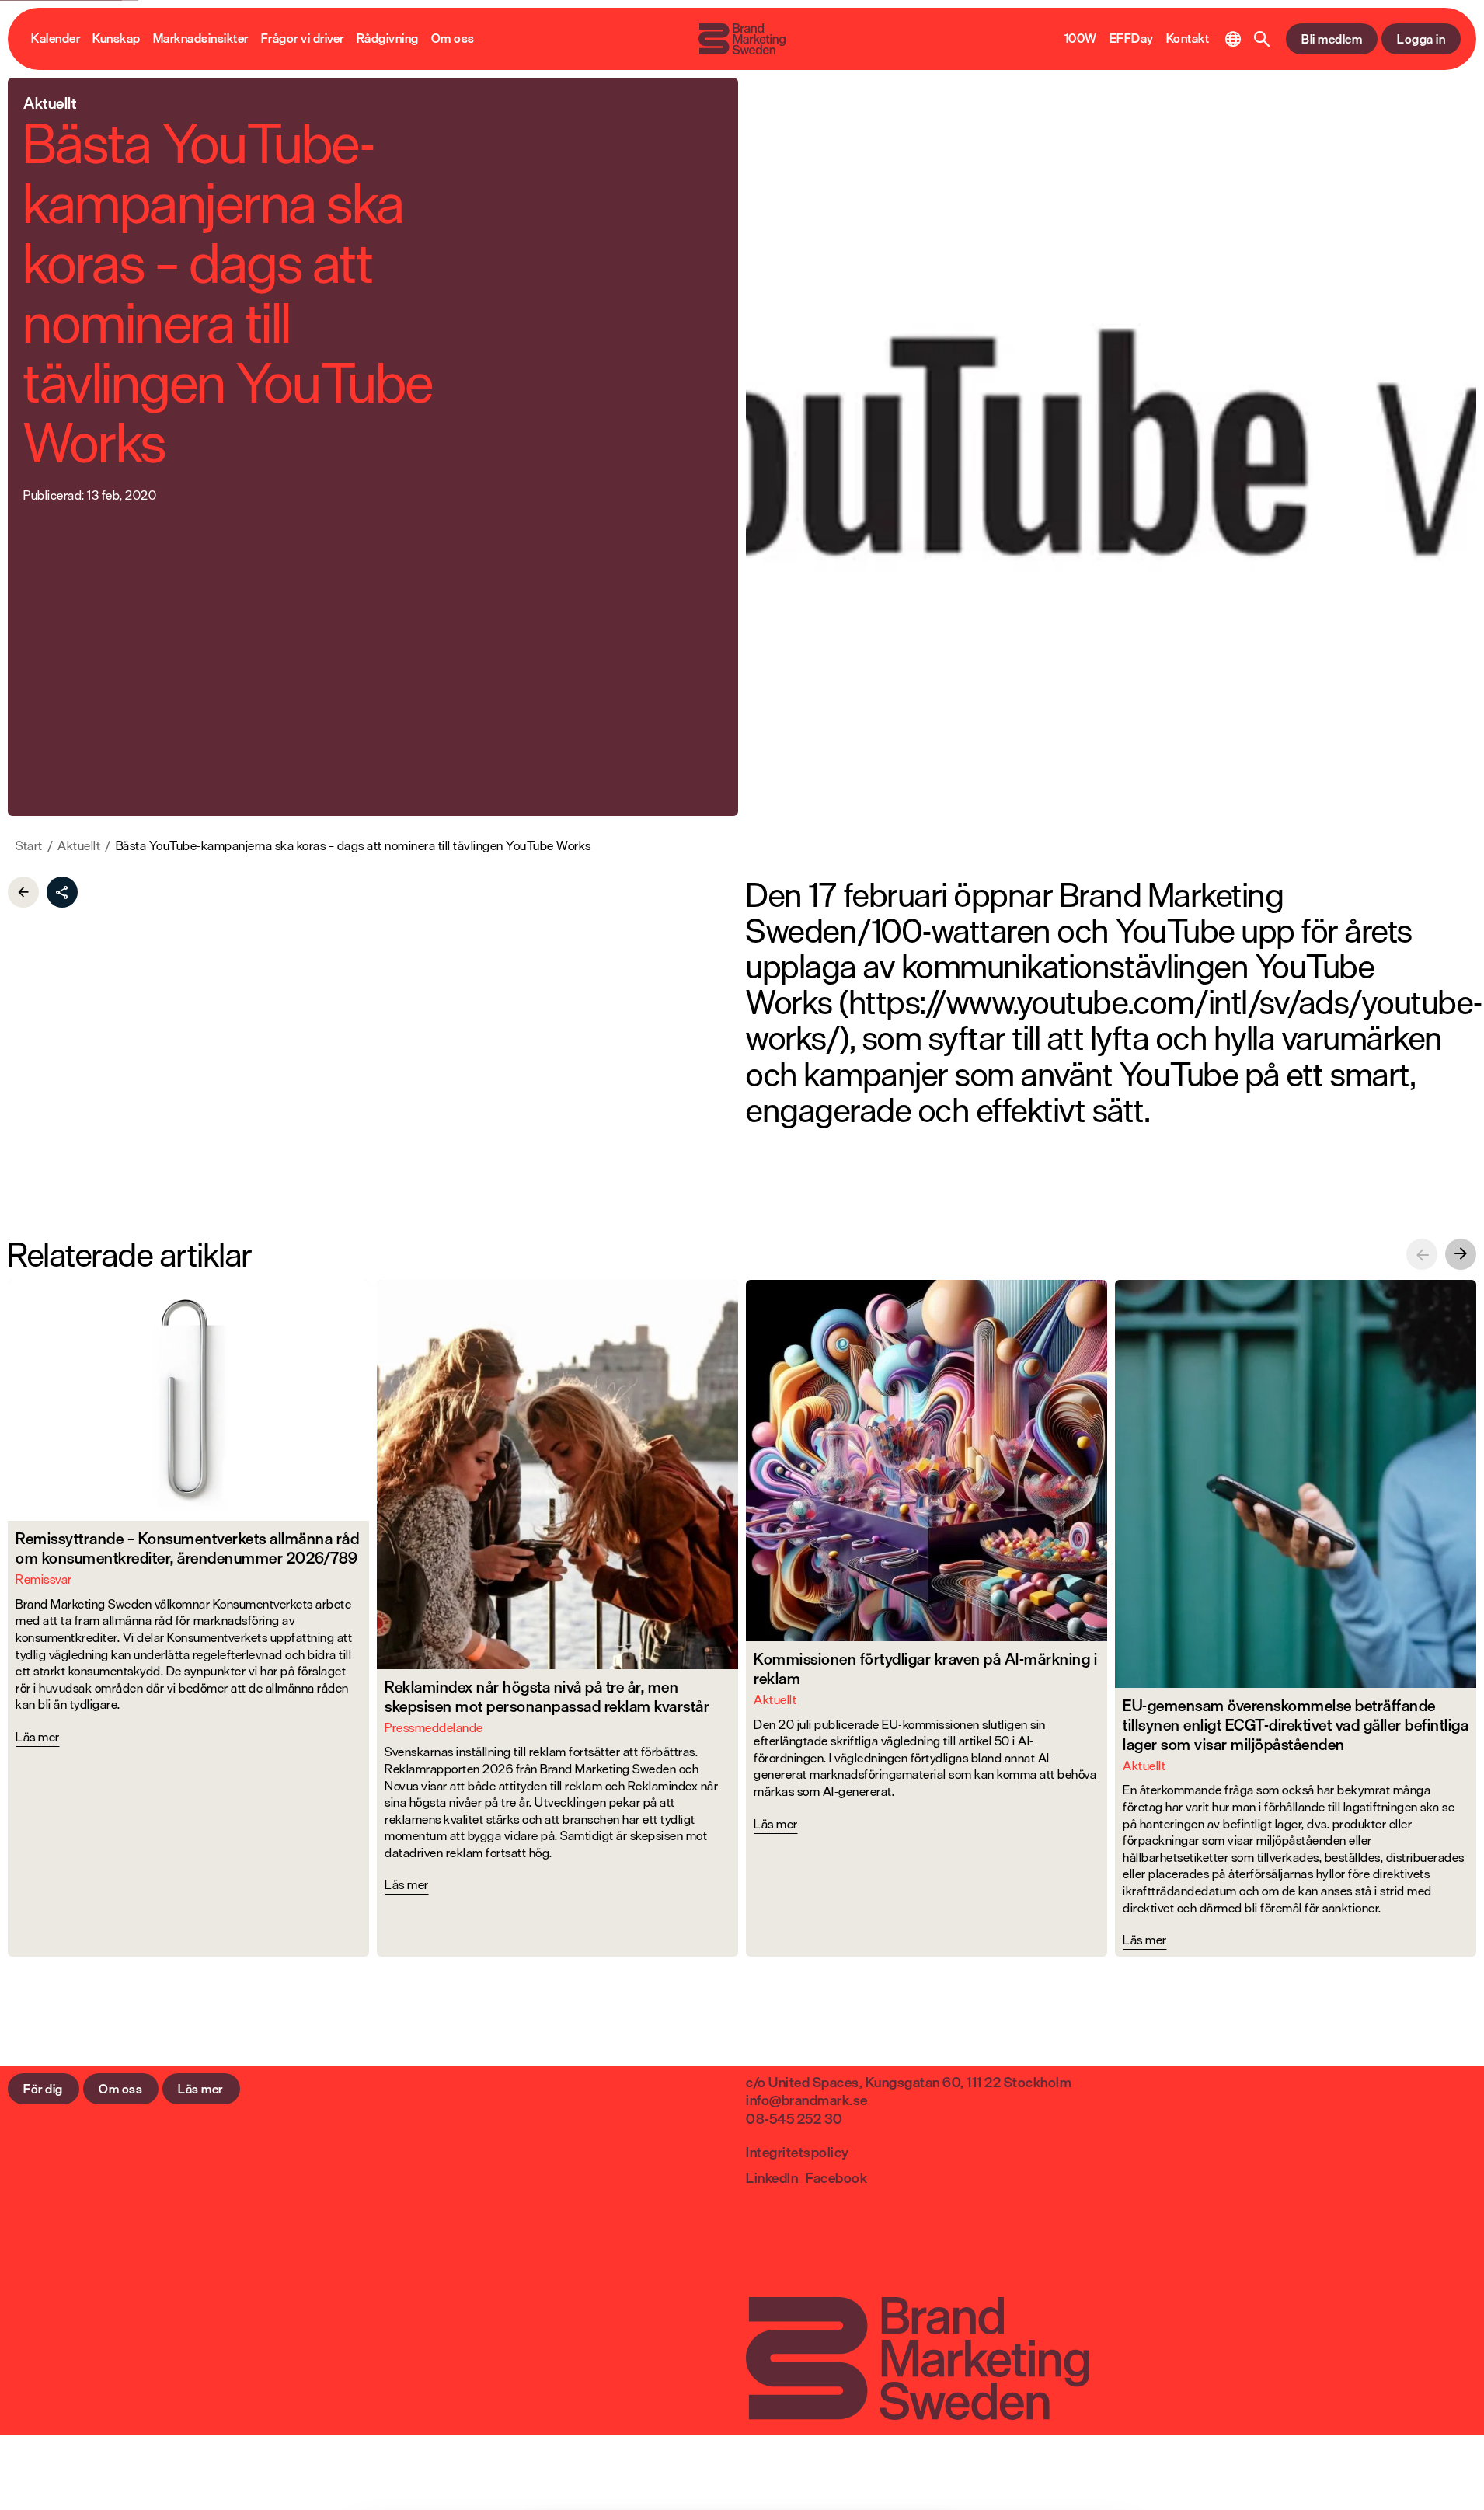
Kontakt (1188, 39)
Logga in (1421, 39)
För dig (43, 2089)
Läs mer (200, 2089)
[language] (1233, 39)
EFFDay (1132, 39)
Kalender (56, 39)
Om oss (453, 39)
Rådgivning (388, 39)
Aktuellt (79, 846)
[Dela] (62, 892)
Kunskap (117, 39)
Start (29, 846)
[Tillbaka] (23, 892)
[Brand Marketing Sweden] (742, 39)
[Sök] (1262, 39)
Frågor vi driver (303, 39)
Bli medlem (1332, 39)
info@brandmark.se (807, 2100)
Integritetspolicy (798, 2152)
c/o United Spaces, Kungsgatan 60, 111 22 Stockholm (909, 2082)
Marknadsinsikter (201, 39)
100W (1081, 39)
